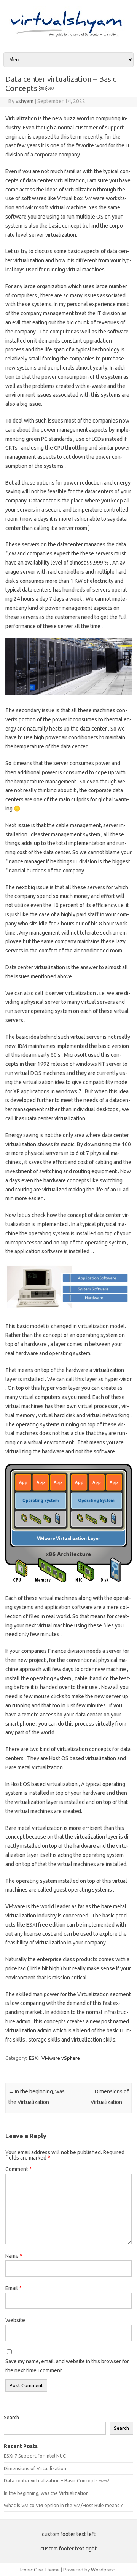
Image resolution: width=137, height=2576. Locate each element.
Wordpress (103, 2570)
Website (15, 2320)
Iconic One (32, 2570)
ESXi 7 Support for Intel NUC (35, 2456)
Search (11, 2417)
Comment (19, 2169)
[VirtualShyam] (68, 39)
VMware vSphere (61, 2058)
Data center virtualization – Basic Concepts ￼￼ (56, 2480)
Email (14, 2288)
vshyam (25, 101)
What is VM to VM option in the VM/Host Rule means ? (63, 2505)
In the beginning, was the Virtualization (46, 2493)
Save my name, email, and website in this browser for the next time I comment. (67, 2366)
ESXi (34, 2058)
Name (14, 2256)
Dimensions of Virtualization (35, 2468)
